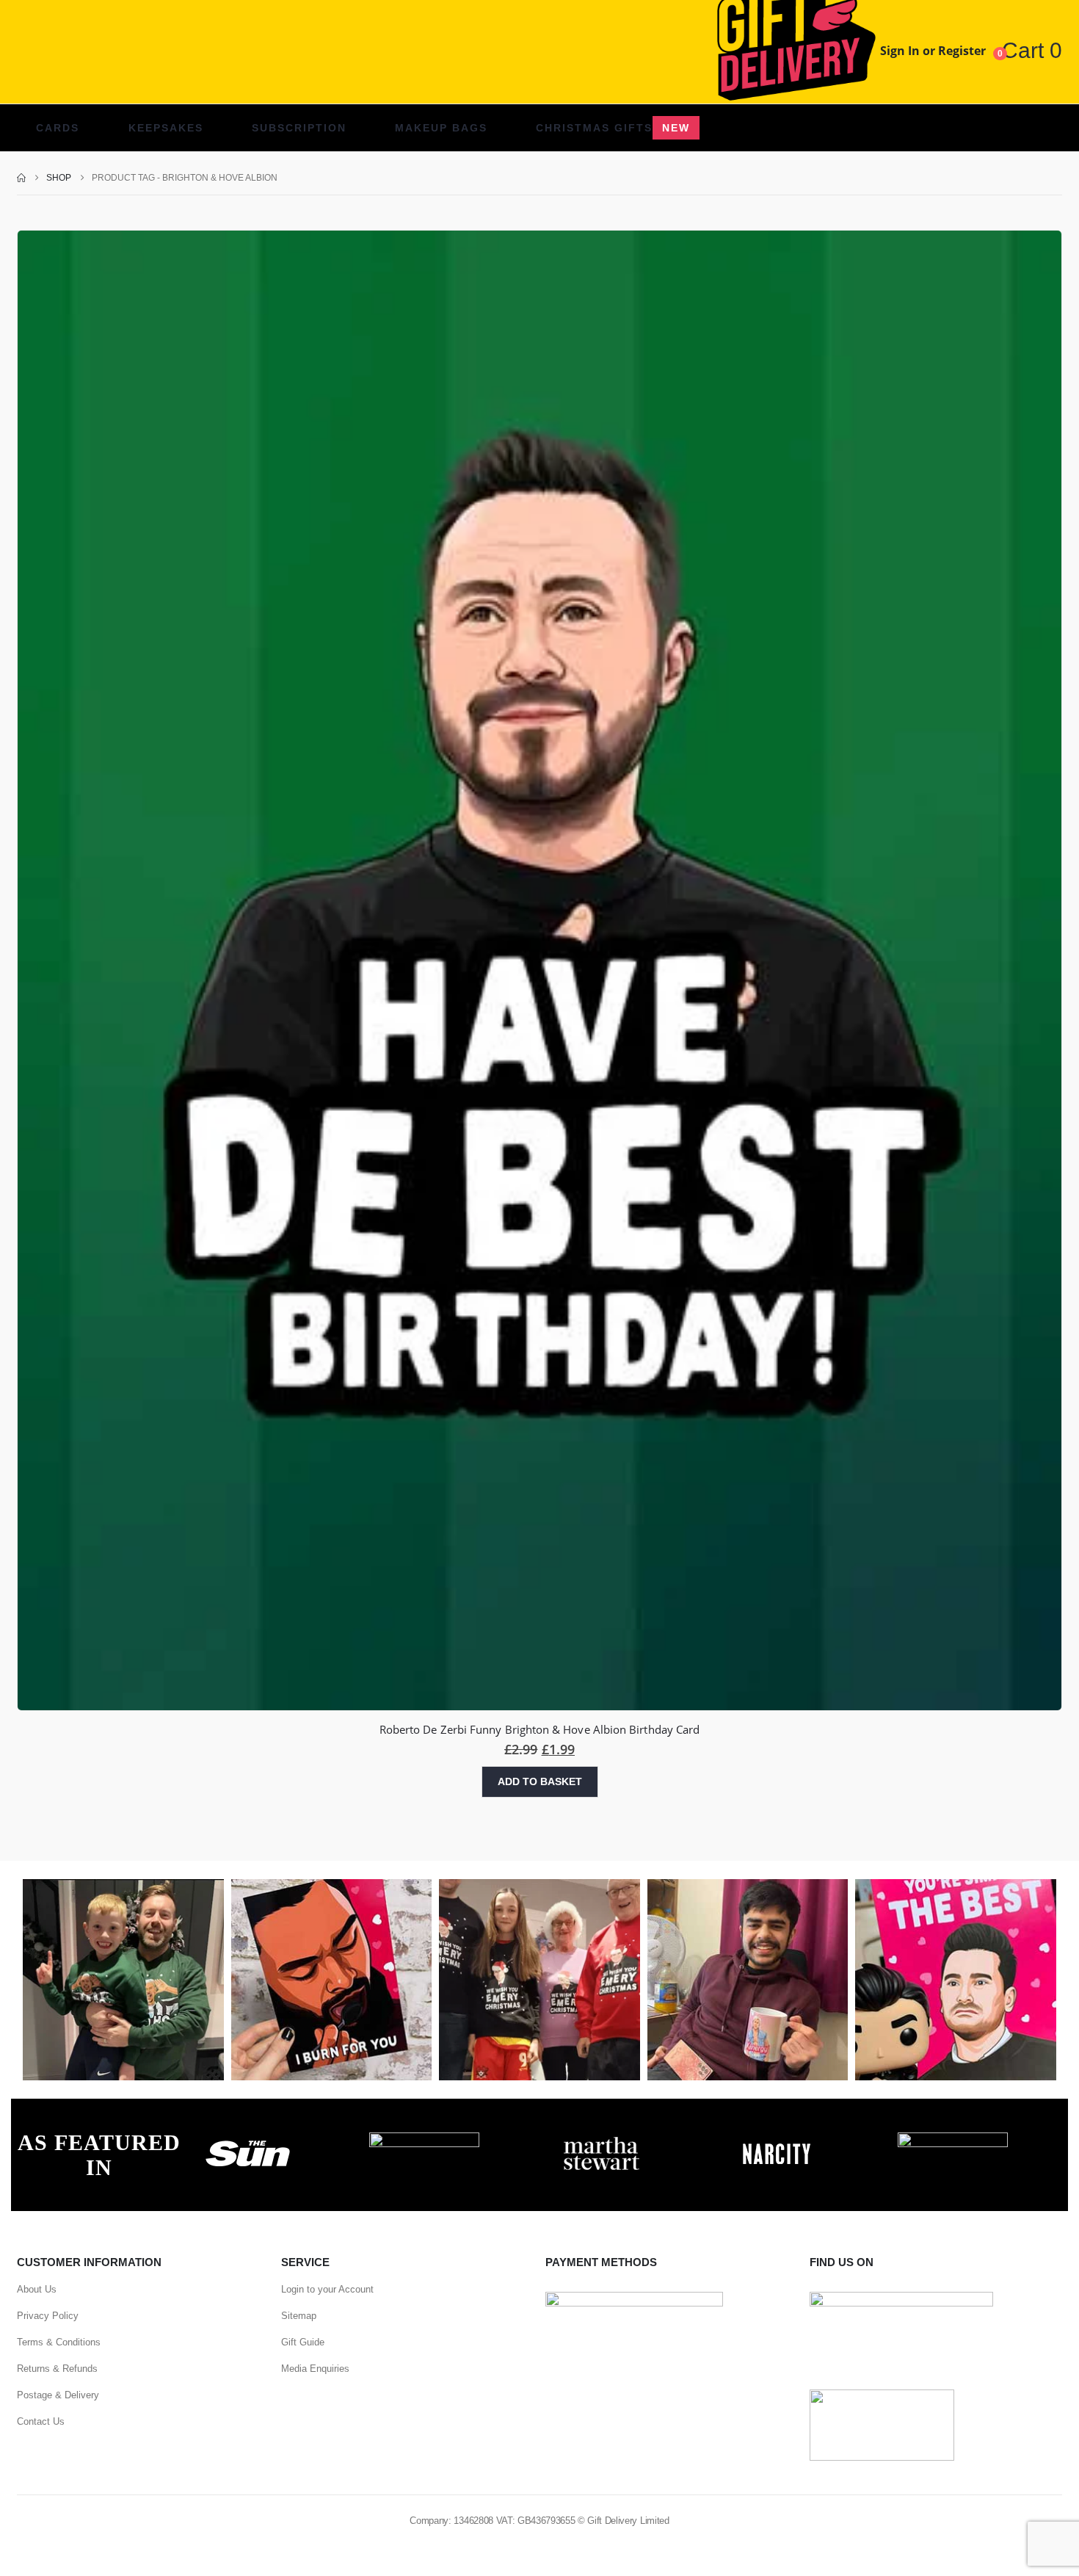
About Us (37, 2289)
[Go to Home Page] (21, 178)
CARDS (58, 128)
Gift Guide (303, 2342)
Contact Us (41, 2421)
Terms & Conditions (59, 2342)
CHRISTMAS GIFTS (613, 128)
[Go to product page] (539, 971)
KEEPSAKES (166, 128)
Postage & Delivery (58, 2395)
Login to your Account (327, 2289)
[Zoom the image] (248, 2141)
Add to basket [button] (540, 1781)
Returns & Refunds (57, 2369)
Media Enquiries (315, 2369)
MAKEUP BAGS (441, 128)
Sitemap (299, 2316)
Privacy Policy (48, 2316)
